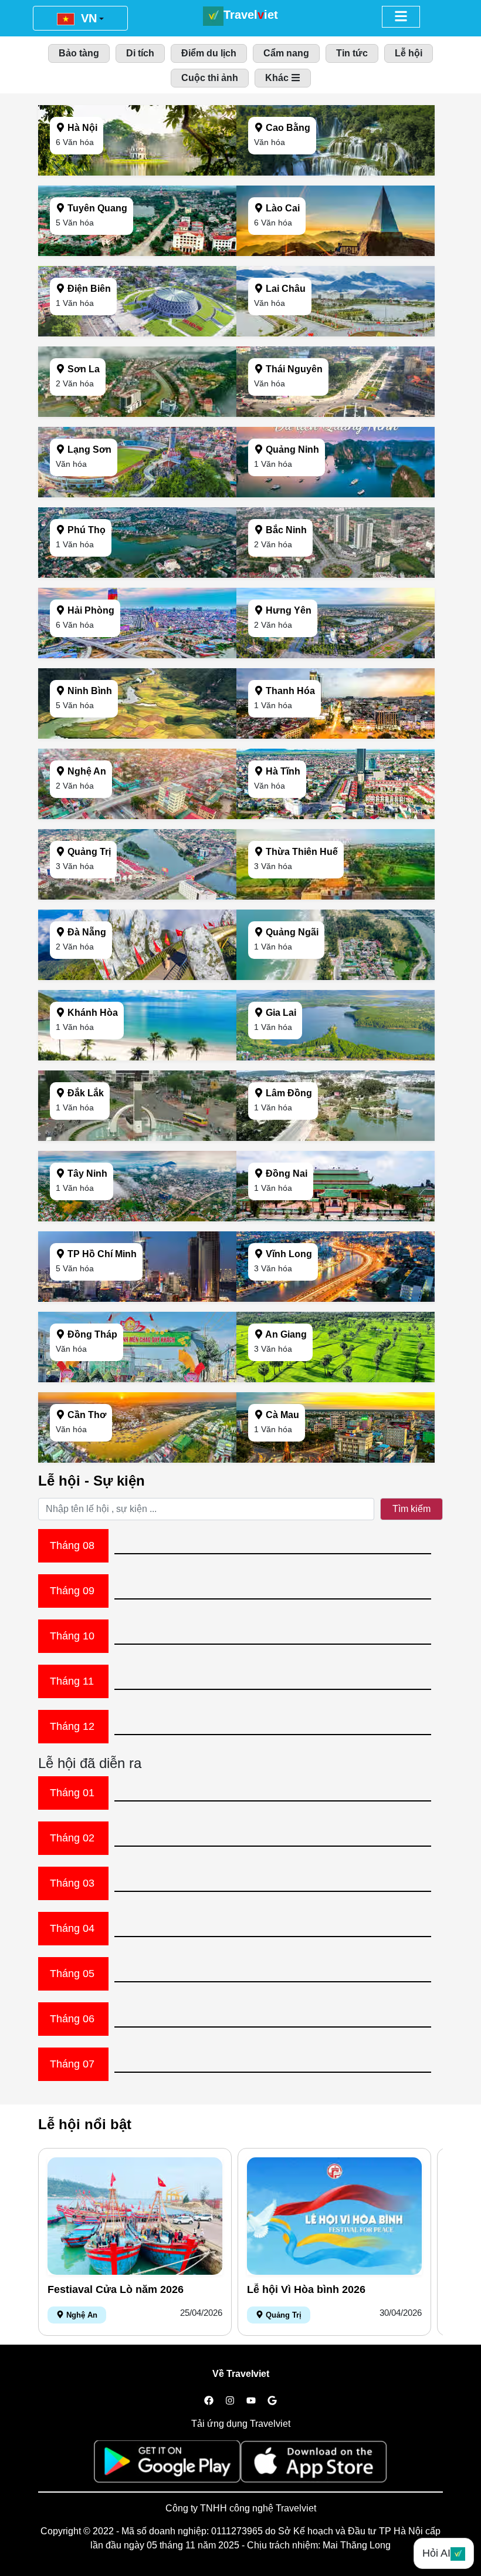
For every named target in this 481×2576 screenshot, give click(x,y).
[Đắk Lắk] (137, 1138)
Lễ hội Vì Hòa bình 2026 (306, 2289)
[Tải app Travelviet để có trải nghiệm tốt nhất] (167, 2465)
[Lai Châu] (336, 333)
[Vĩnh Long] (336, 1299)
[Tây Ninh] (137, 1218)
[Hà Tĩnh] (336, 816)
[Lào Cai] (336, 253)
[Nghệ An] (137, 816)
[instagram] (230, 2401)
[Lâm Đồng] (336, 1138)
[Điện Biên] (137, 333)
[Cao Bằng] (336, 172)
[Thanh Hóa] (336, 735)
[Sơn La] (137, 414)
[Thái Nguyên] (336, 414)
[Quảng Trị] (137, 896)
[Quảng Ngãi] (336, 977)
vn (87, 18)
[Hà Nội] (137, 172)
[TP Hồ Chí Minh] (137, 1299)
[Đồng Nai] (336, 1218)
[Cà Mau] (336, 1459)
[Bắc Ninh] (336, 575)
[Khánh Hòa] (137, 1057)
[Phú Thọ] (137, 575)
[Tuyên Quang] (137, 253)
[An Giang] (336, 1379)
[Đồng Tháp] (137, 1379)
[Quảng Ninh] (336, 494)
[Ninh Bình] (137, 735)
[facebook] (209, 2401)
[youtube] (251, 2401)
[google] (272, 2401)
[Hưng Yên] (336, 655)
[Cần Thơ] (137, 1459)
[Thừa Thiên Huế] (336, 896)
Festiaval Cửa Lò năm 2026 (116, 2289)
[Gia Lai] (336, 1057)
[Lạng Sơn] (137, 494)
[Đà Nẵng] (137, 977)
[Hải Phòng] (137, 655)
